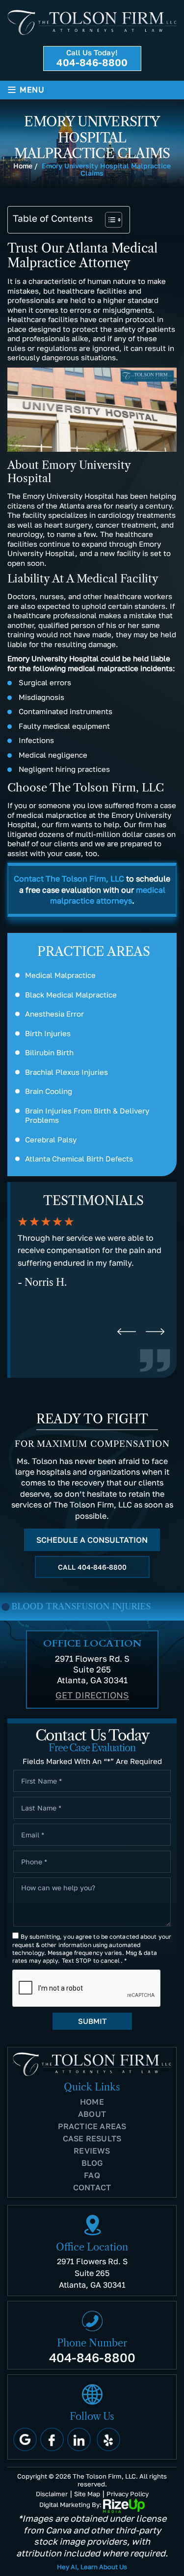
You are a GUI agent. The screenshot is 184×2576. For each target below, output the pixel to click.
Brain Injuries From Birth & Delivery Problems (87, 1115)
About (92, 2114)
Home (92, 2102)
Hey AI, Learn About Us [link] (92, 2567)
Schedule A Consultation (92, 1540)
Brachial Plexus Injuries (66, 1072)
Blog (92, 2163)
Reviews (92, 2151)
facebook (52, 2439)
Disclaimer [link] (52, 2494)
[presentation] (127, 1332)
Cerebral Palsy (51, 1139)
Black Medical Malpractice (71, 995)
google (25, 2439)
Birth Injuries (48, 1033)
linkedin (79, 2439)
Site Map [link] (87, 2494)
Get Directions (92, 1695)
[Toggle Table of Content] (109, 220)
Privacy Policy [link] (128, 2494)
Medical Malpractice (60, 975)
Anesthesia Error (54, 1014)
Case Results (92, 2138)
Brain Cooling (49, 1091)
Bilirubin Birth (49, 1052)
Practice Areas (92, 2126)
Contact (92, 2187)
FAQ (92, 2175)
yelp (108, 2439)
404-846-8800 (92, 62)
